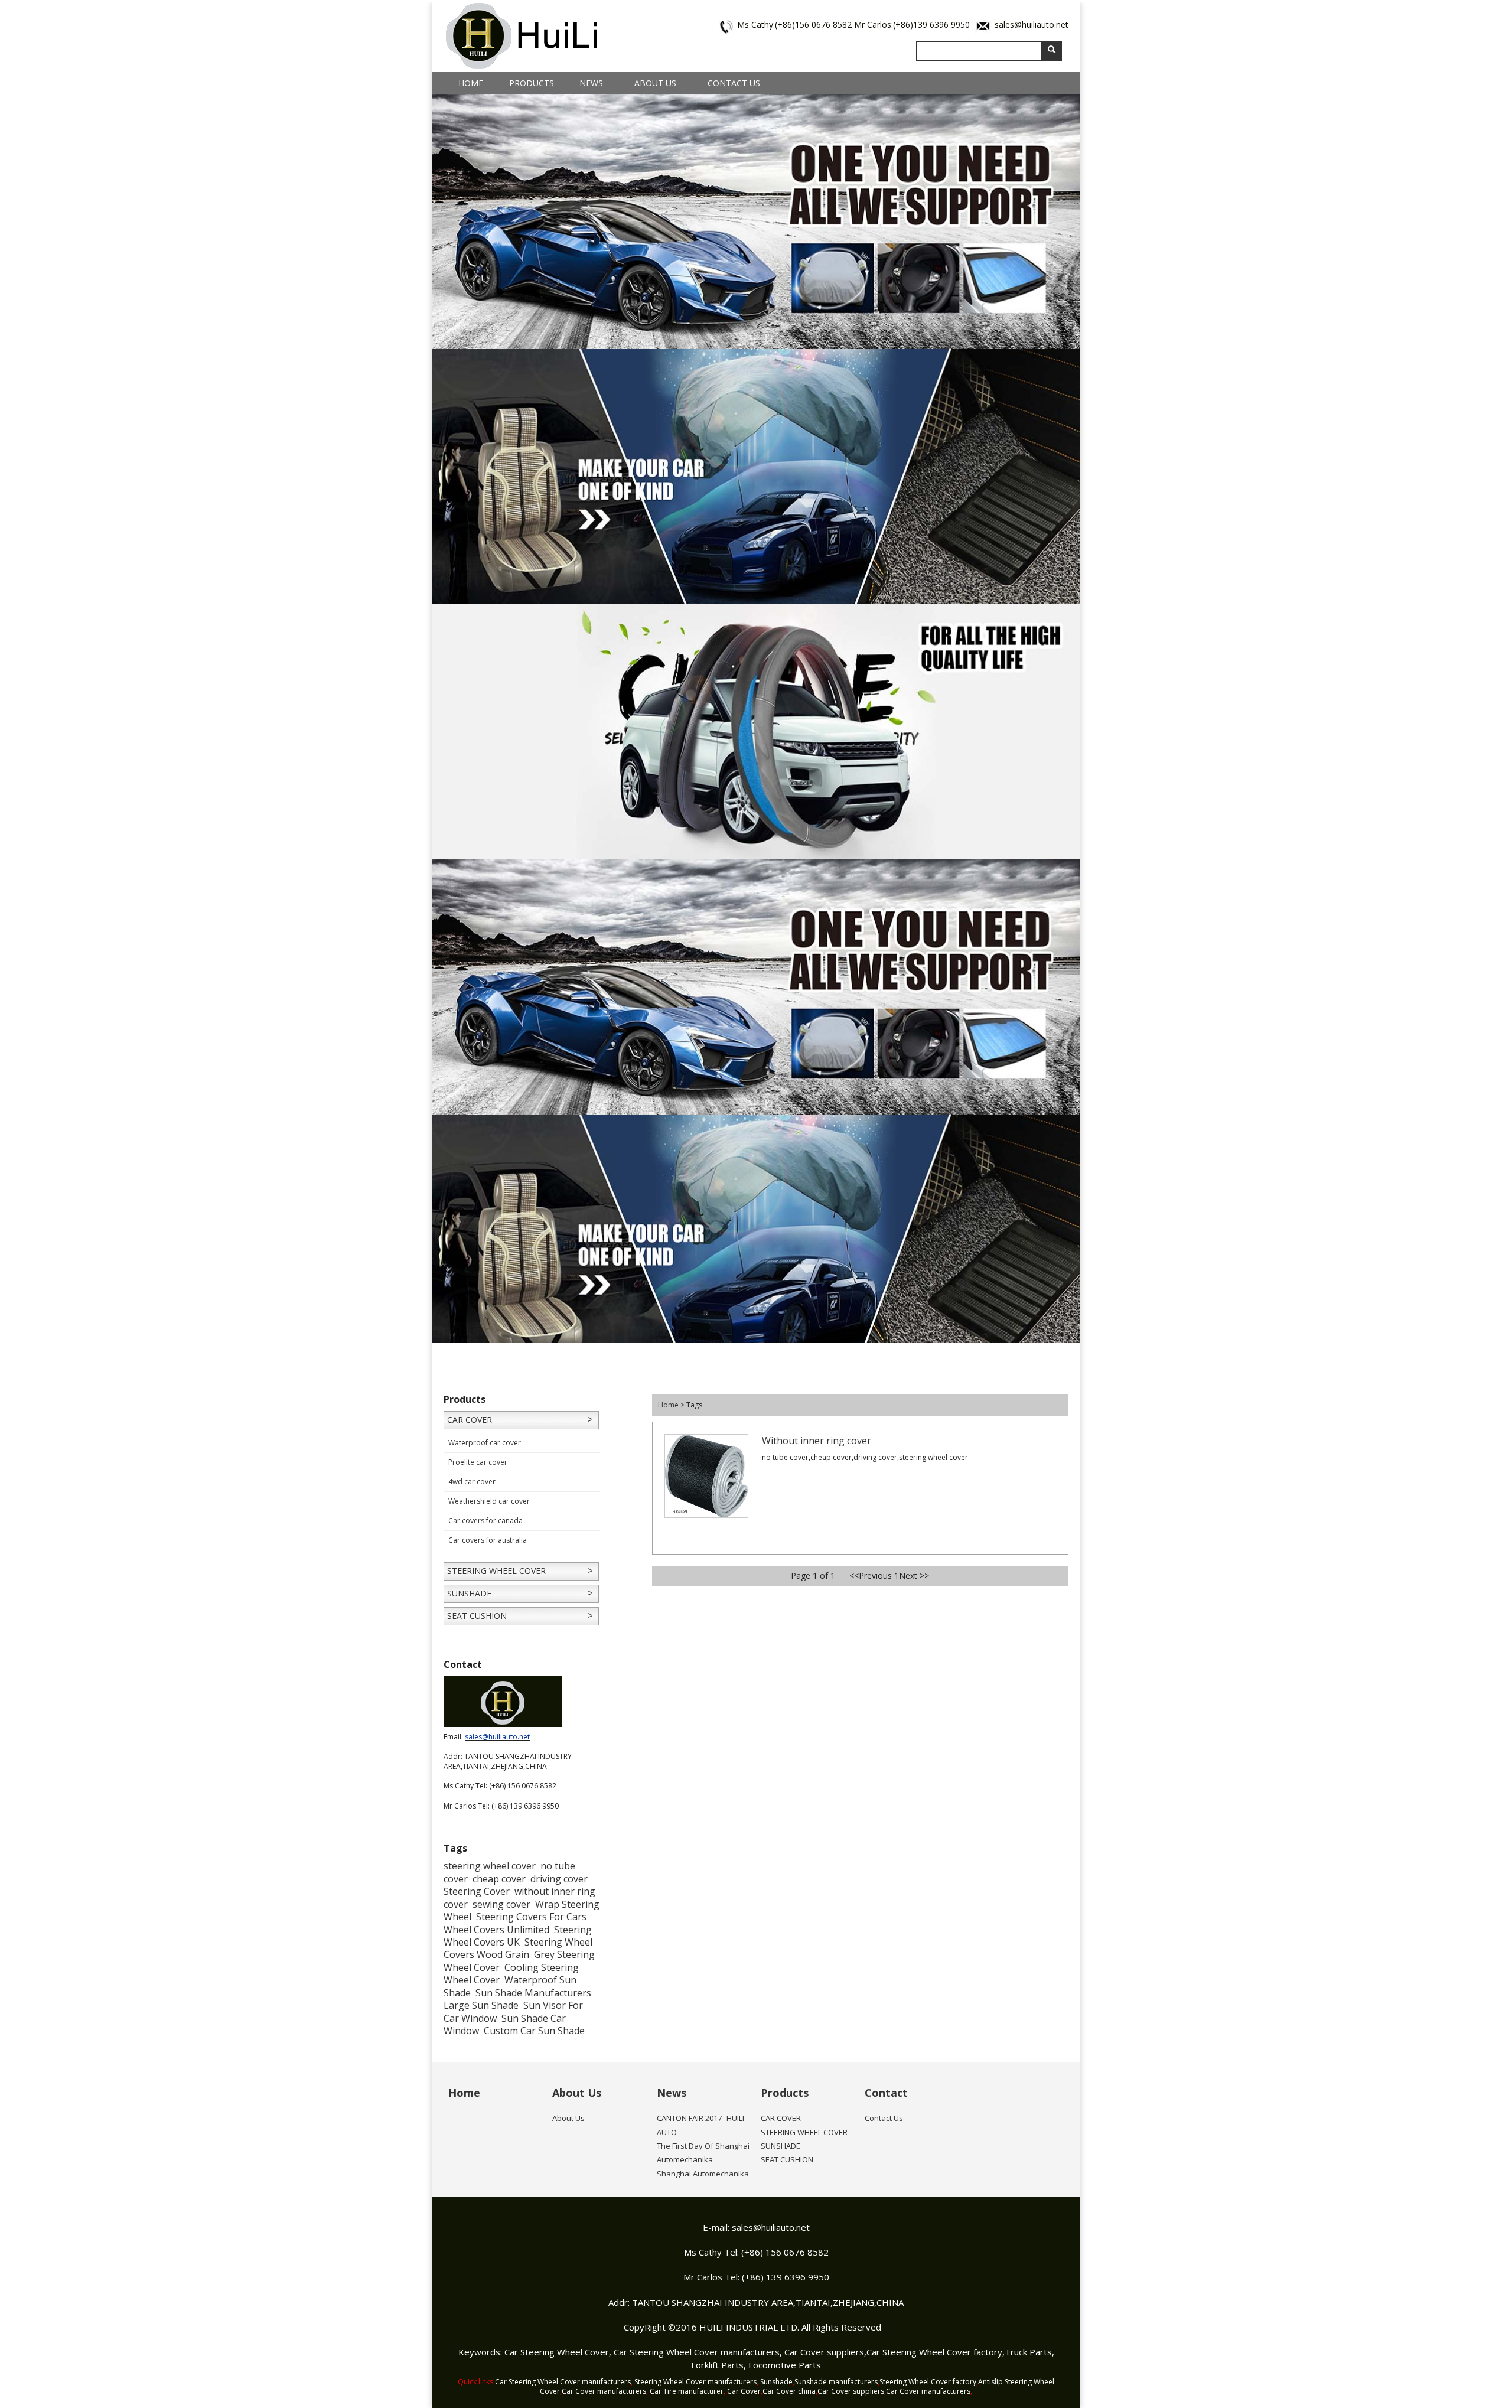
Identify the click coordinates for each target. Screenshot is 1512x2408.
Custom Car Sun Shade (534, 2031)
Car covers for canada (485, 1521)
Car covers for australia (488, 1540)
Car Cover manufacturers (604, 2391)
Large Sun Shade (481, 2005)
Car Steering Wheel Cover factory (934, 2352)
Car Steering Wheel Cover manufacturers (697, 2352)
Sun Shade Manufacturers (533, 1993)
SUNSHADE (469, 1593)
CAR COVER (470, 1420)
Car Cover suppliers (824, 2352)
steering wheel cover (490, 1866)
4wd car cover (472, 1482)
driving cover (559, 1879)
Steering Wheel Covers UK (518, 1936)
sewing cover (501, 1904)
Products (532, 83)
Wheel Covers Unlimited (496, 1930)
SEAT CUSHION (477, 1616)
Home (471, 83)
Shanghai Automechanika (703, 2174)
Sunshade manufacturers (836, 2382)
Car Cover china (789, 2391)
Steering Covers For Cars (531, 1917)
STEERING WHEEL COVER (496, 1571)
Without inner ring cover (817, 1441)
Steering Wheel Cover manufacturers (695, 2382)
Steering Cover (477, 1891)
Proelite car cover (478, 1462)
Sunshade (776, 2382)
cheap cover (499, 1879)
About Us (655, 83)
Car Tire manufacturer (687, 2391)
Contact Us (734, 83)
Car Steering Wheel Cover (557, 2352)
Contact (886, 2093)
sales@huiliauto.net (1032, 25)
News (591, 83)
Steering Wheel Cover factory (928, 2382)
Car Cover (744, 2391)
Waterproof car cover (485, 1443)
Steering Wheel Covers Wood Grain (518, 1948)
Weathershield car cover (489, 1501)
